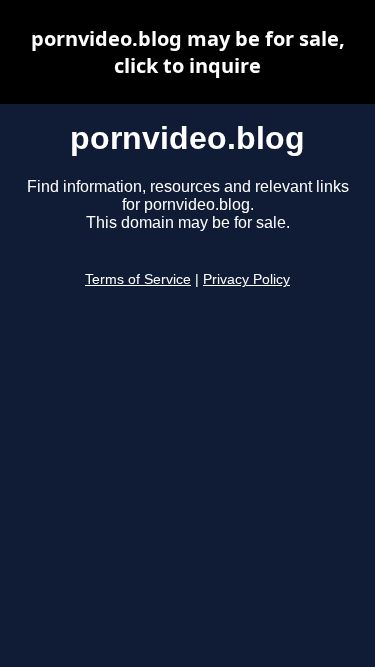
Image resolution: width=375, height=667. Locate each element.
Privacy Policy (246, 279)
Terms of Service (138, 279)
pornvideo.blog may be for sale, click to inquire (188, 52)
